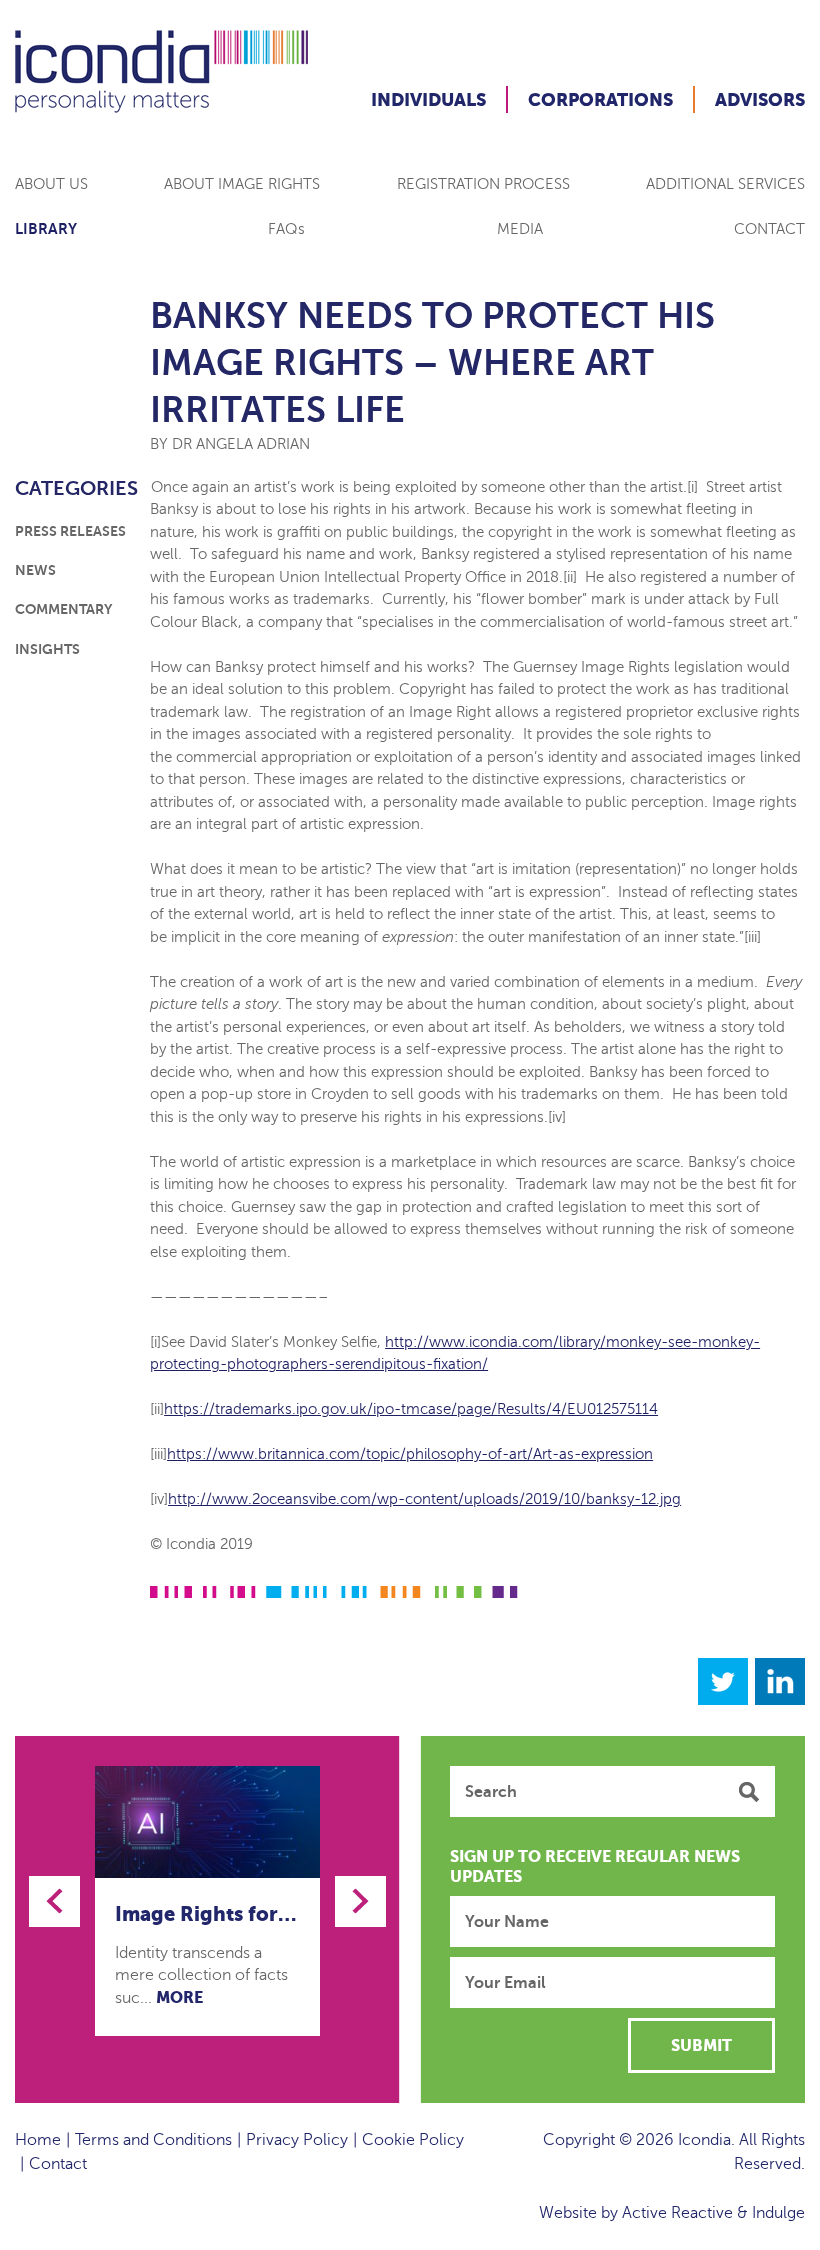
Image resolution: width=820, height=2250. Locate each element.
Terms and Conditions (153, 2140)
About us (51, 184)
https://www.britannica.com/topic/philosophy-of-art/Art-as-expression (410, 1454)
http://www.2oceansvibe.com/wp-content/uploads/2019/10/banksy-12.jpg (424, 1499)
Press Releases (70, 531)
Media (520, 229)
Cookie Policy (413, 2140)
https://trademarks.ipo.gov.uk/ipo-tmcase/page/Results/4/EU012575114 (411, 1409)
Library (46, 228)
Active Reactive (677, 2213)
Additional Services (725, 184)
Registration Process (483, 184)
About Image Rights (242, 184)
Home (38, 2140)
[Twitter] (723, 1681)
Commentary (63, 609)
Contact (769, 229)
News (35, 570)
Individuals (428, 99)
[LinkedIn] (780, 1681)
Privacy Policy (297, 2140)
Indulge (778, 2213)
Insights (47, 649)
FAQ (286, 229)
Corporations (600, 99)
